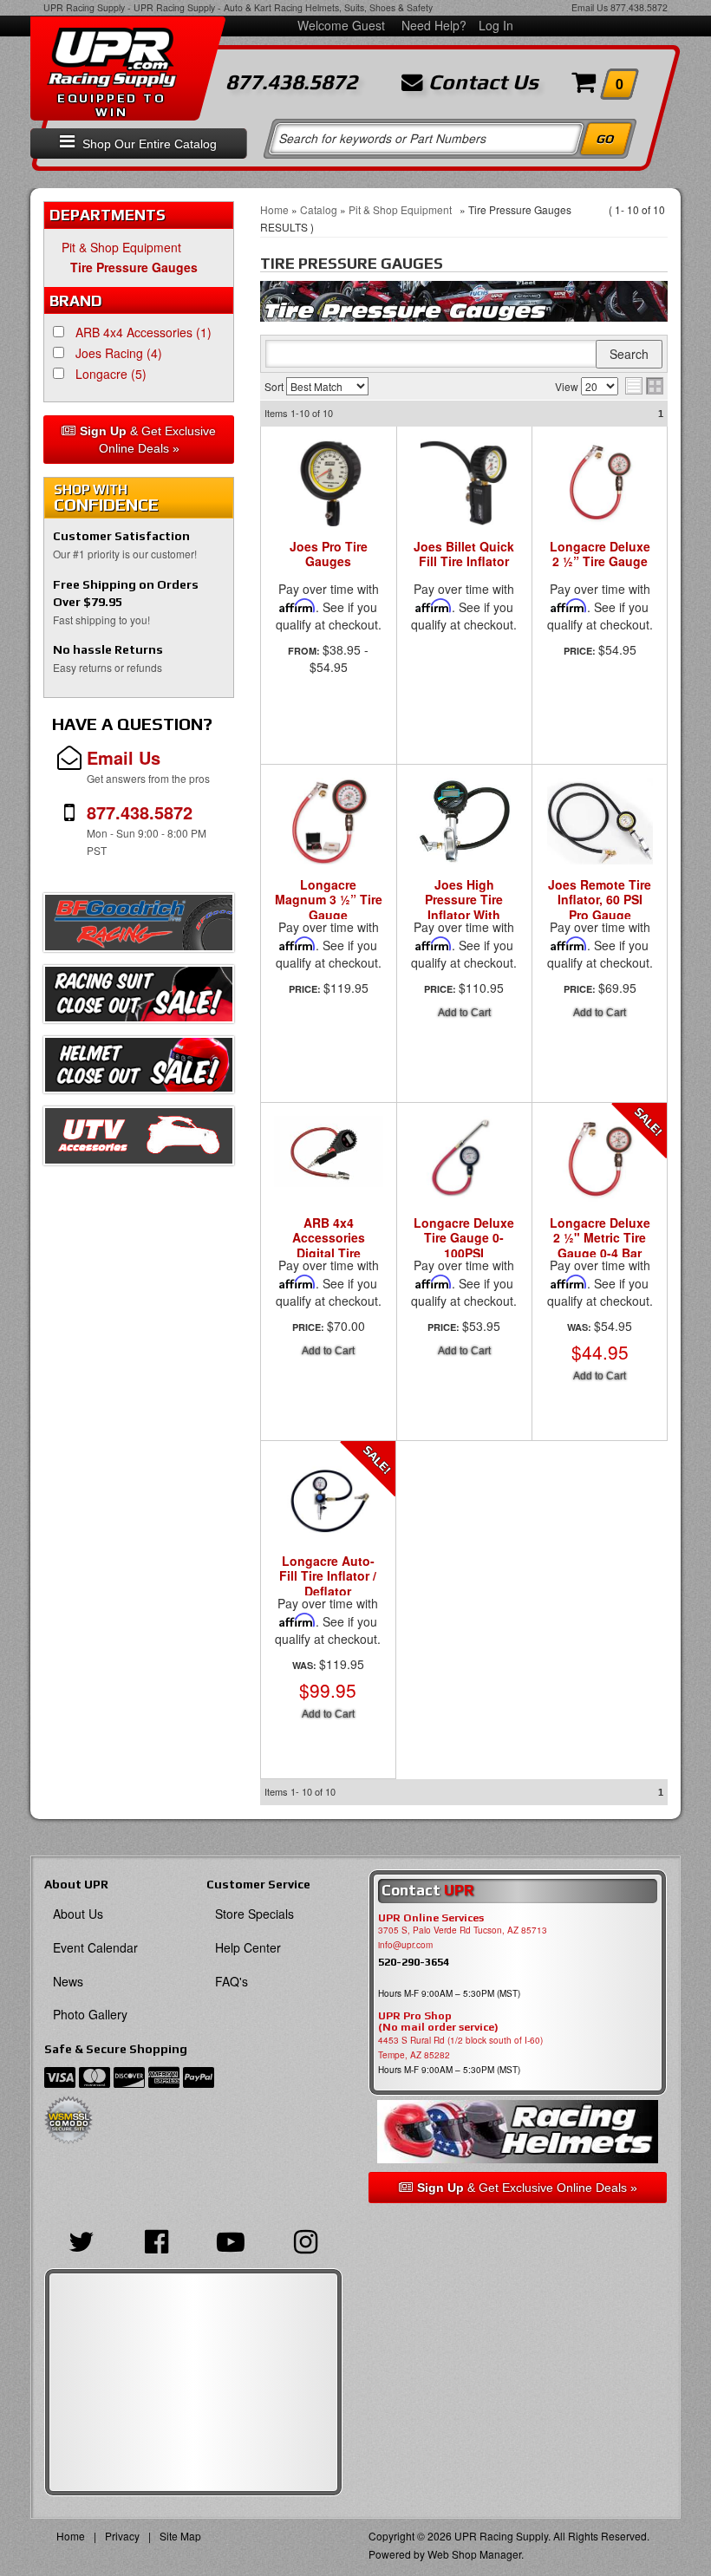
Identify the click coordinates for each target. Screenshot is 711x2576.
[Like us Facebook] (156, 2240)
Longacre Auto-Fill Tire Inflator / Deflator (328, 1577)
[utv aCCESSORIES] (139, 1140)
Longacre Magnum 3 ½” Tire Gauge (329, 900)
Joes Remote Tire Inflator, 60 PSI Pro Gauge (600, 900)
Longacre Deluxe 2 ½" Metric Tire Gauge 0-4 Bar (600, 1239)
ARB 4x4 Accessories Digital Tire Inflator (329, 1246)
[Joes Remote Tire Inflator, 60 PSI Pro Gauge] (600, 830)
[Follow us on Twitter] (82, 2240)
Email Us (590, 7)
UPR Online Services (431, 1918)
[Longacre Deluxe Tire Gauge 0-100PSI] (465, 1168)
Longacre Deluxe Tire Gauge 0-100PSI (464, 1239)
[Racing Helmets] (518, 2132)
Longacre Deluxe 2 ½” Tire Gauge (600, 554)
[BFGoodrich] (139, 927)
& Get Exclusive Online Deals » (148, 440)
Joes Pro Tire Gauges (329, 554)
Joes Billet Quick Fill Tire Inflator (464, 554)
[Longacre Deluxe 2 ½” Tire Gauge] (600, 483)
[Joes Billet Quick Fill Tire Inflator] (465, 483)
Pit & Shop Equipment (125, 247)
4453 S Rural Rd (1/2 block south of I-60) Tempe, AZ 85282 (460, 2048)
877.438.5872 (639, 7)
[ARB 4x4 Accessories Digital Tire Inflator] (329, 1161)
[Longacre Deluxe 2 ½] (600, 1168)
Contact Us (481, 82)
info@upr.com (405, 1945)
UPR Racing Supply (84, 7)
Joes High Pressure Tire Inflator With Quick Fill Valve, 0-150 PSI (464, 916)
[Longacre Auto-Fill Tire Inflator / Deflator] (328, 1506)
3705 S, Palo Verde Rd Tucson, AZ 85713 (463, 1930)
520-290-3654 (414, 1962)
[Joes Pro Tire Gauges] (329, 483)
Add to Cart (464, 1013)
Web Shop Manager (474, 2554)
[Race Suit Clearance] (139, 999)
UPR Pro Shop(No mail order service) (438, 2022)
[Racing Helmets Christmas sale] (139, 1069)
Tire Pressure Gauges (134, 267)
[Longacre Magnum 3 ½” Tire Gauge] (329, 821)
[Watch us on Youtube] (231, 2240)
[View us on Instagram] (305, 2240)
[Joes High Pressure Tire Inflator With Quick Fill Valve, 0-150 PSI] (465, 830)
